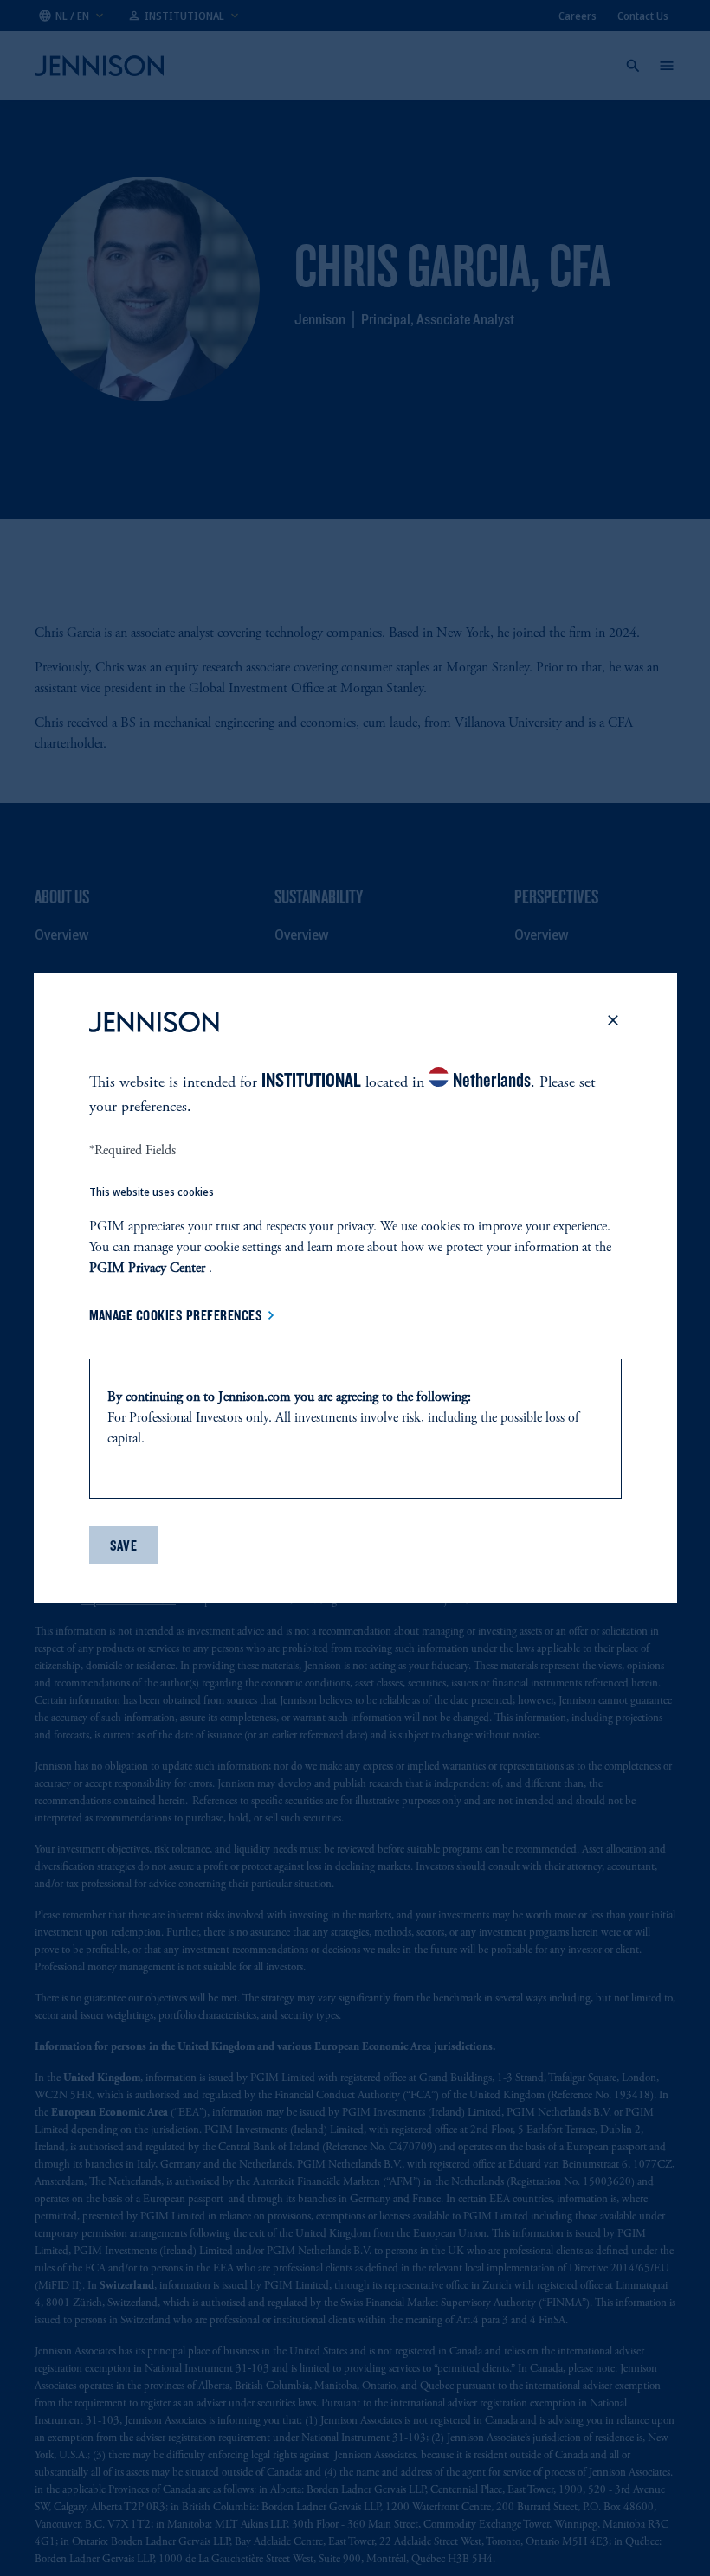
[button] (613, 1025)
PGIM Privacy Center (147, 1269)
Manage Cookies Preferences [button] (176, 1315)
